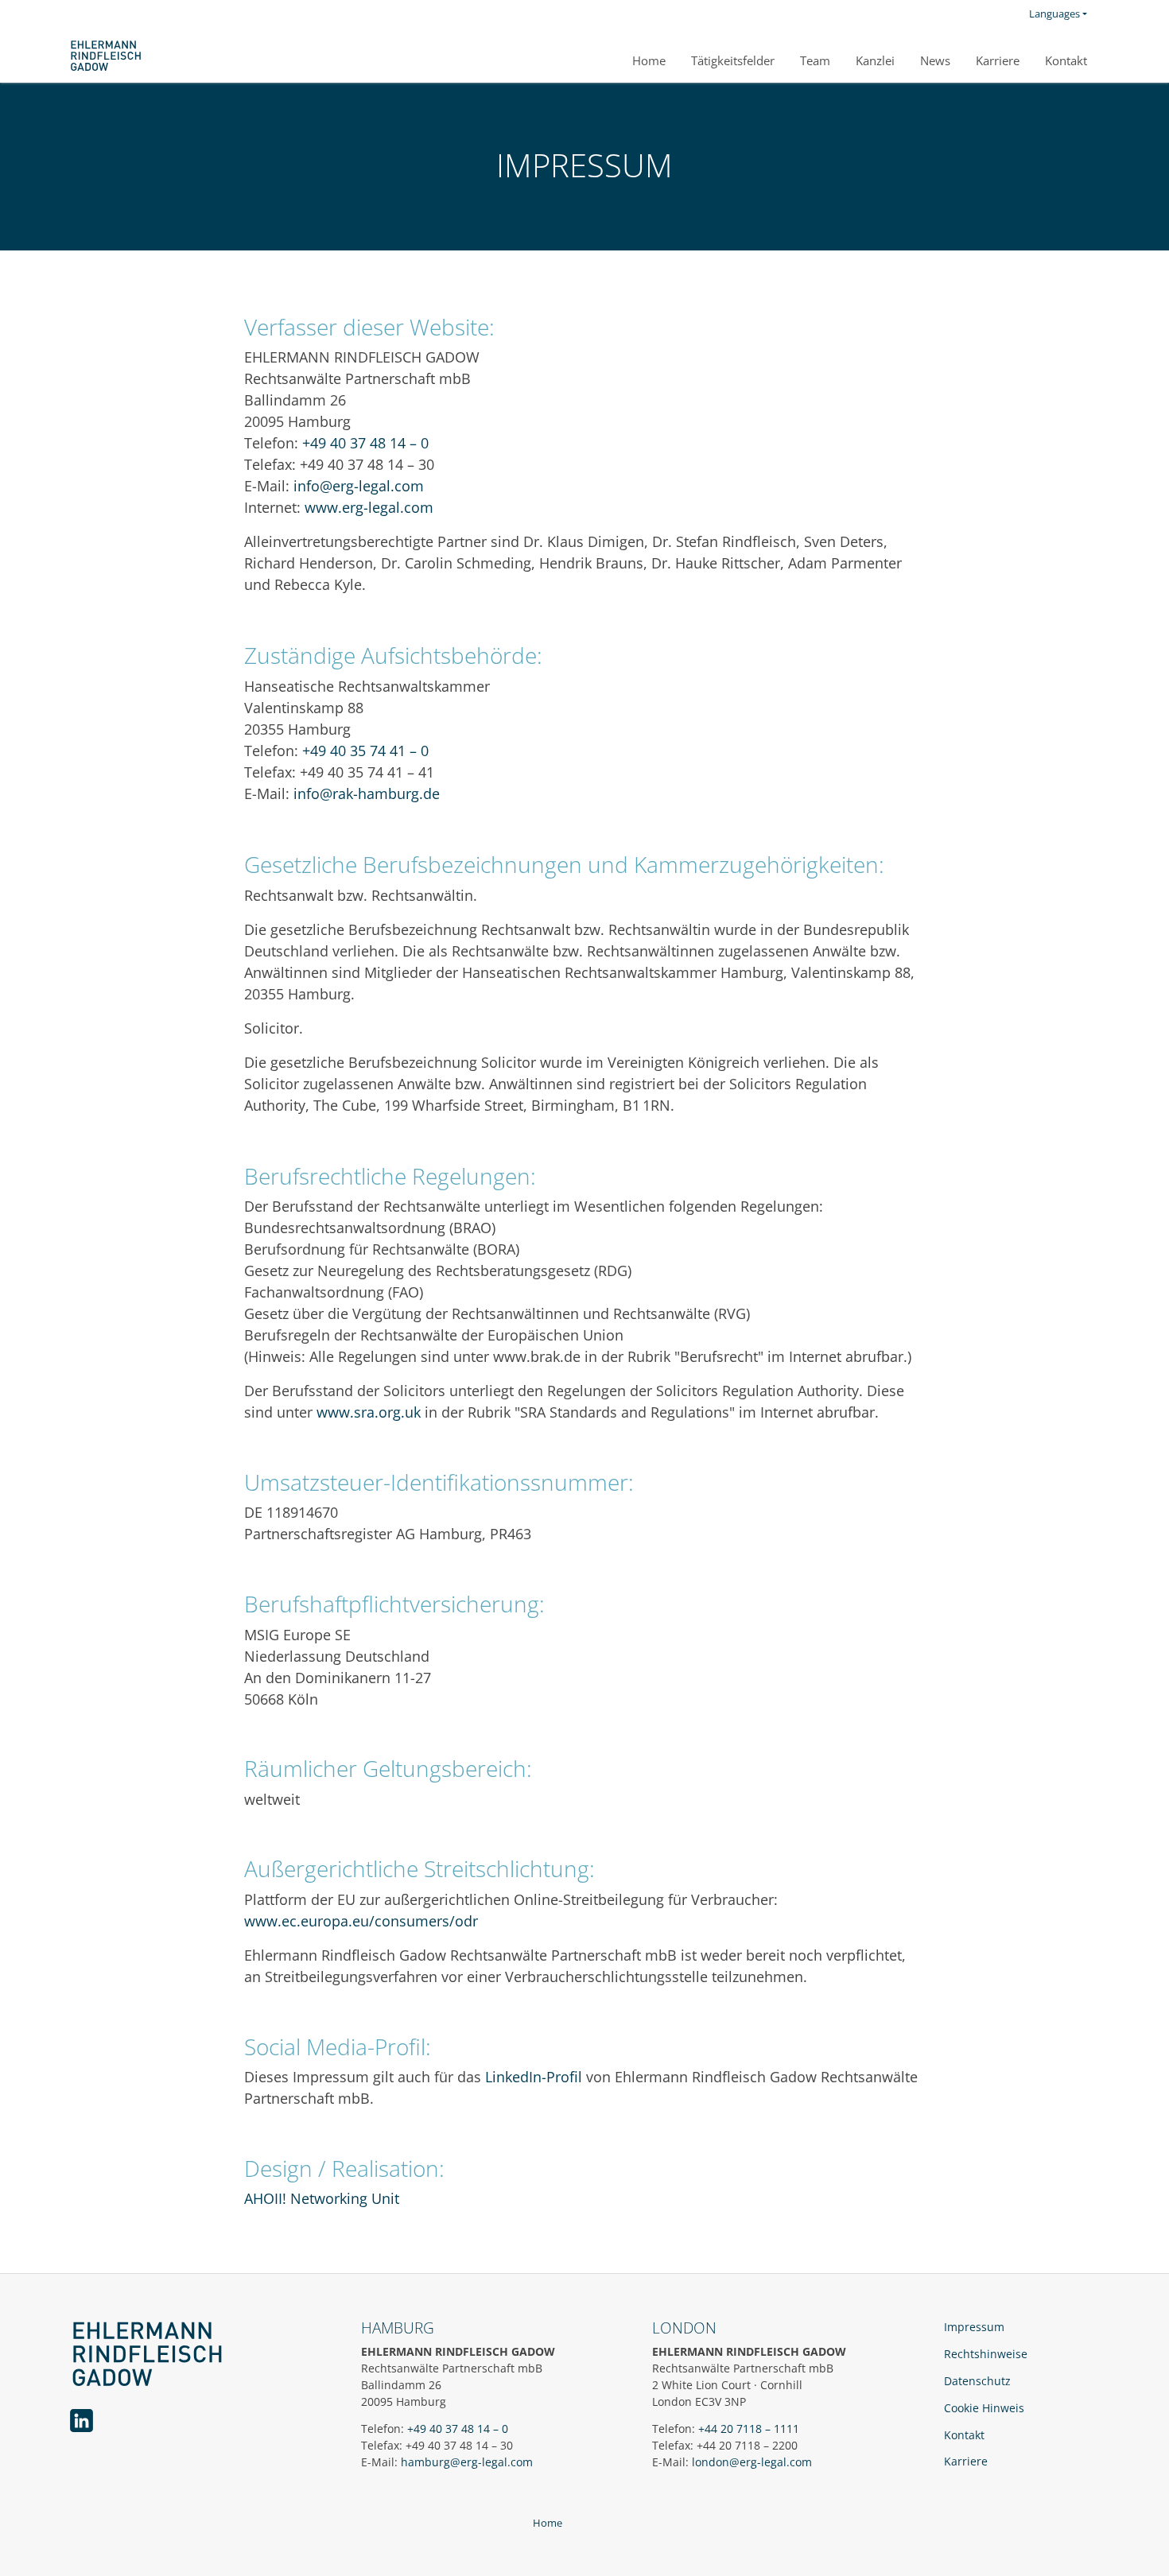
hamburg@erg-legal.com (467, 2462)
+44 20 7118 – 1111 (749, 2429)
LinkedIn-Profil (534, 2077)
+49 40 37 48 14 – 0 (365, 443)
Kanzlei (875, 60)
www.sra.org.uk (369, 1412)
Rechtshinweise (986, 2354)
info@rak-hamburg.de (367, 793)
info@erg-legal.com (359, 486)
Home (649, 60)
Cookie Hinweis (984, 2408)
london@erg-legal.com (752, 2462)
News (935, 60)
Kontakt (1066, 60)
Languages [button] (1054, 14)
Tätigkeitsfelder (733, 60)
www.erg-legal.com (369, 507)
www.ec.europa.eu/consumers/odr (361, 1921)
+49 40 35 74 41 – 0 (365, 751)
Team (815, 60)
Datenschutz (977, 2381)
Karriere (998, 60)
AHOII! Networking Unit (322, 2198)
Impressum (974, 2327)
